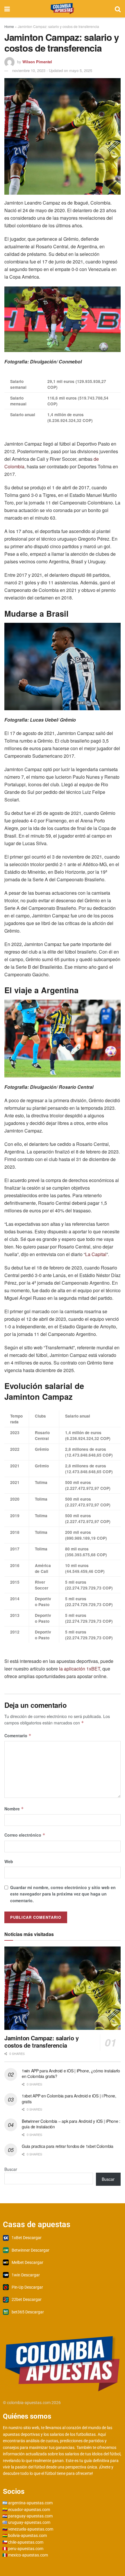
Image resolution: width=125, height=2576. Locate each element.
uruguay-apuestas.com (29, 2522)
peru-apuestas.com (26, 2549)
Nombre (14, 1809)
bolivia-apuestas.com (27, 2535)
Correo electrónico (25, 1835)
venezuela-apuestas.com (31, 2529)
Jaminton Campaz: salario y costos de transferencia (42, 2042)
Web (9, 1861)
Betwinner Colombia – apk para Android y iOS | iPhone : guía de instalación (71, 2124)
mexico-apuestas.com (28, 2555)
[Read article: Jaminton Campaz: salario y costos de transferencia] (63, 1988)
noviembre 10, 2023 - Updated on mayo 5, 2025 (52, 70)
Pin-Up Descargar (27, 2287)
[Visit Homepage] (62, 9)
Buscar (11, 2169)
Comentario (18, 1735)
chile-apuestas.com (26, 2542)
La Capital (96, 1254)
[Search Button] (118, 9)
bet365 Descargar (28, 2312)
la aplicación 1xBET (80, 1669)
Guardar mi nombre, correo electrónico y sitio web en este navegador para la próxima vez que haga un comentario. (63, 1894)
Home (9, 26)
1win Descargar (26, 2275)
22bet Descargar (27, 2299)
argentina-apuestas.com (30, 2503)
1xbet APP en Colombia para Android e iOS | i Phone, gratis (69, 2099)
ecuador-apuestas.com (29, 2510)
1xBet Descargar (27, 2238)
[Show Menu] (7, 9)
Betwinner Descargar (31, 2250)
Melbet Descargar (27, 2262)
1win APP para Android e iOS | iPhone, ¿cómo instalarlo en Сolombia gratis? (71, 2074)
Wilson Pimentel (37, 62)
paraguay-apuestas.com (30, 2516)
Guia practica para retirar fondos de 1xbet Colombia (68, 2146)
